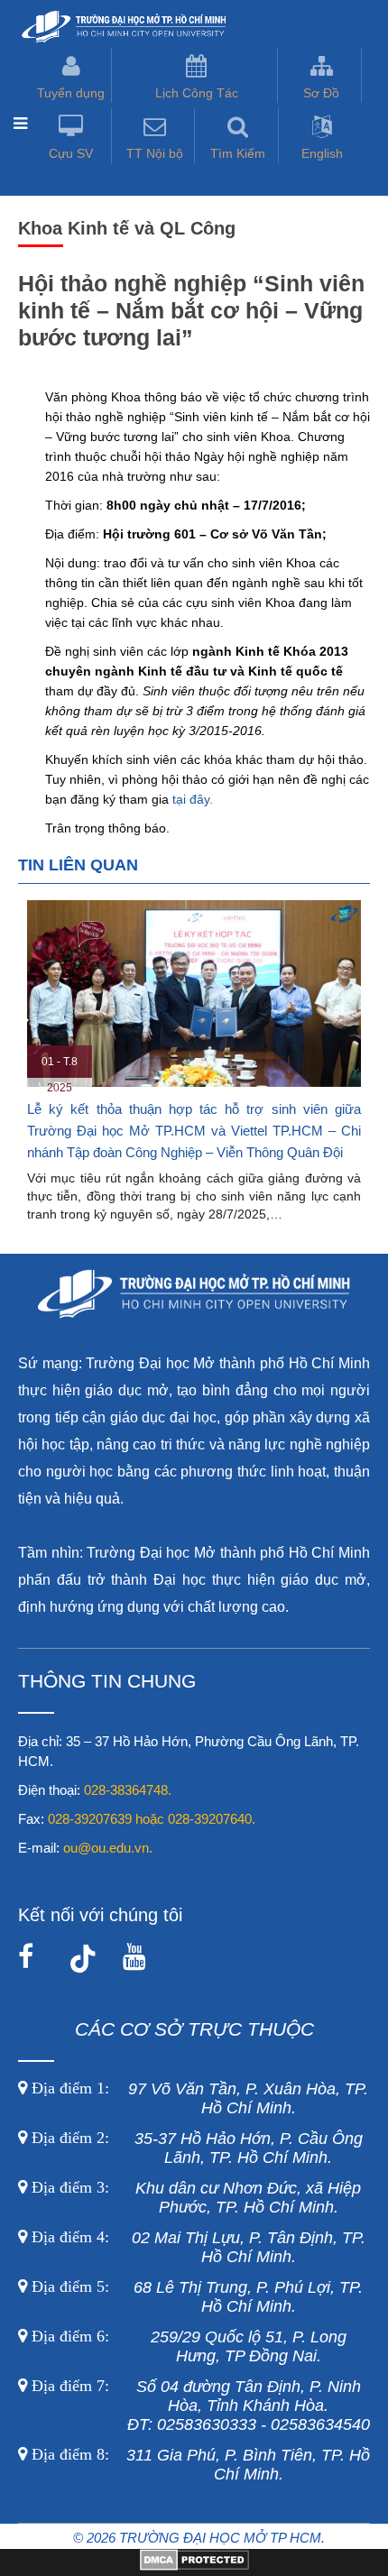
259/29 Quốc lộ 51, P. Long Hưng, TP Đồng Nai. (189, 2346)
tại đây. (193, 799)
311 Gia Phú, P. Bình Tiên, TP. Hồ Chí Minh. (201, 2465)
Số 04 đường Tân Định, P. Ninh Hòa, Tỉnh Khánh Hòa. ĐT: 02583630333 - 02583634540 (199, 2406)
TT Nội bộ (155, 153)
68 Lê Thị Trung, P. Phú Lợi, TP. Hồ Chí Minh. (195, 2297)
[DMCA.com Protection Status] (194, 2566)
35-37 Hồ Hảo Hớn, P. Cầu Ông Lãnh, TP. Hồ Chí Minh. (195, 2148)
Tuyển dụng (71, 93)
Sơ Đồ (321, 93)
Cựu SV (71, 153)
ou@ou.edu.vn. (108, 1848)
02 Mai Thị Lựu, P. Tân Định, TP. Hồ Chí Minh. (196, 2247)
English (322, 153)
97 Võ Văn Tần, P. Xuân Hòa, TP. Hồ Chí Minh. (198, 2098)
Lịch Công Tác (197, 93)
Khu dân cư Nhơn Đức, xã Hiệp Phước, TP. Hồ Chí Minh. (194, 2198)
